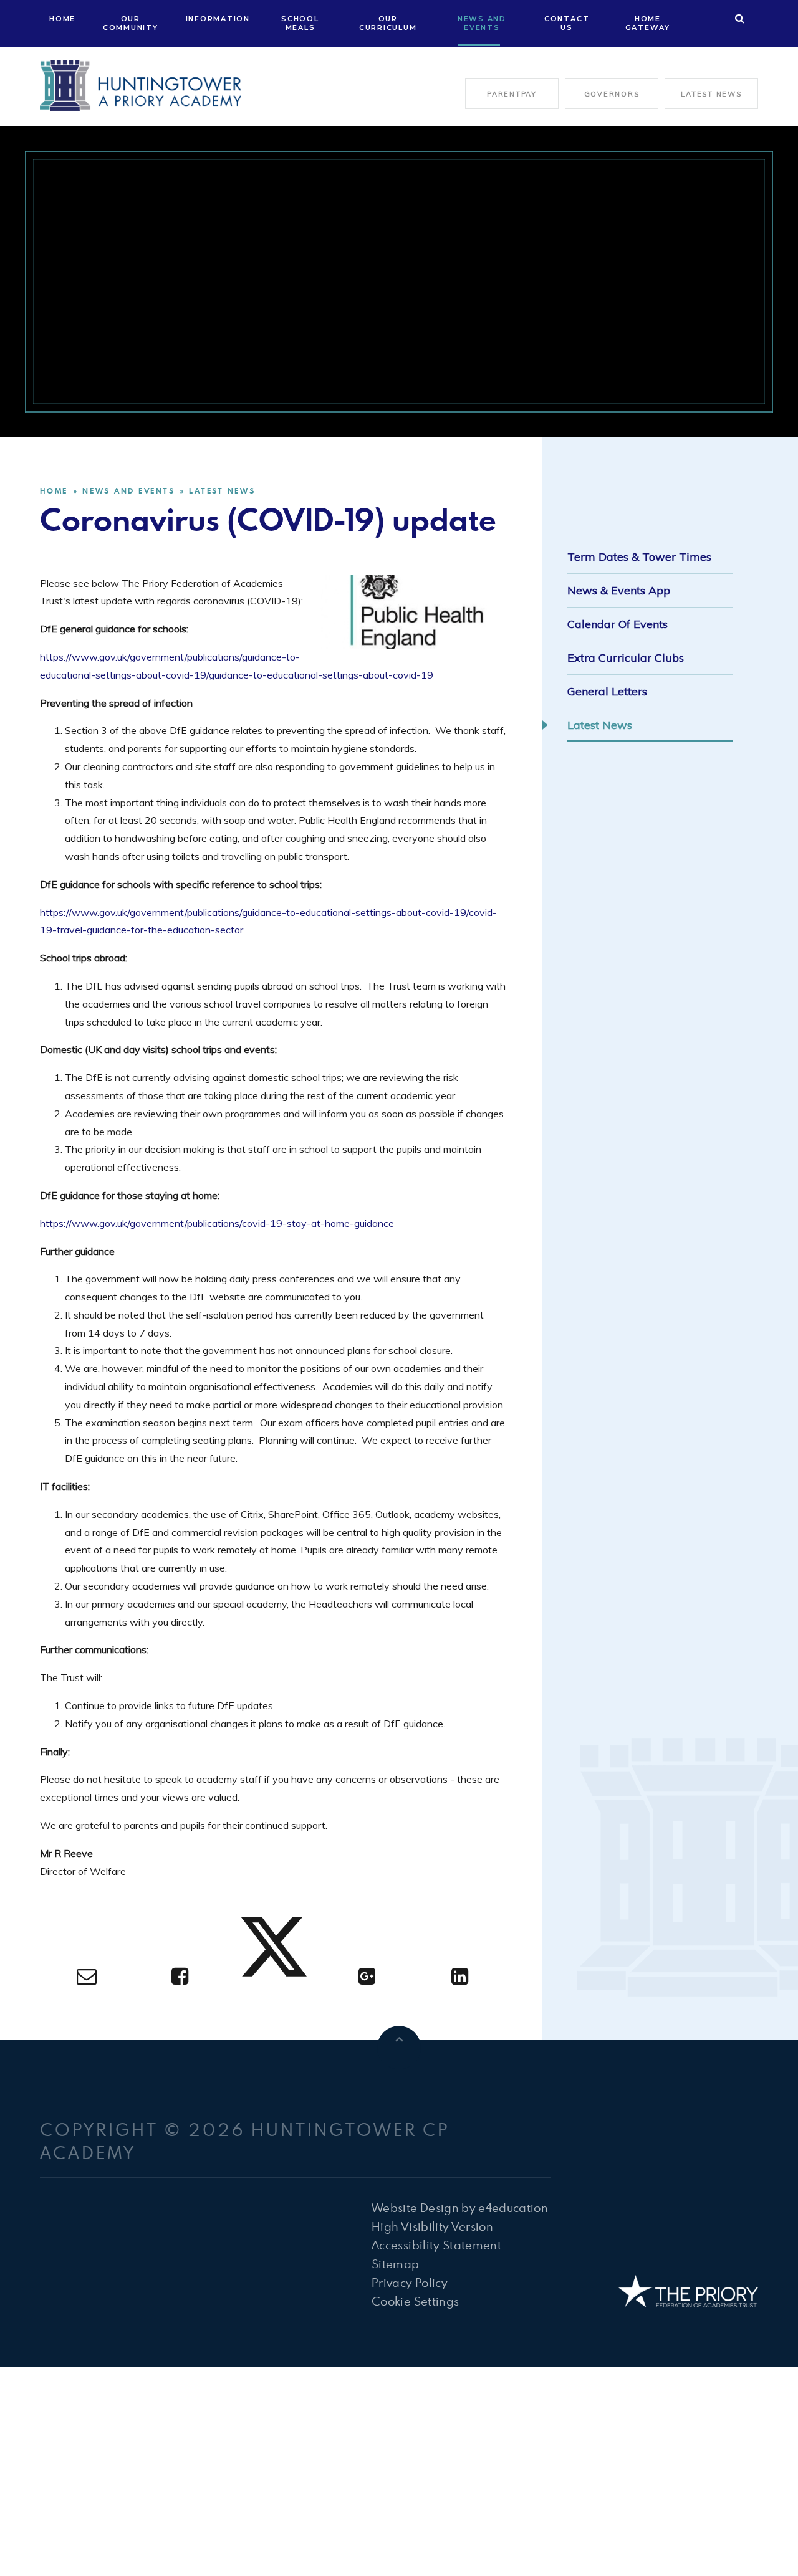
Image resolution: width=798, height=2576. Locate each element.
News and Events (128, 491)
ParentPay (512, 94)
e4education (513, 2207)
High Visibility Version (432, 2226)
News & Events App (619, 590)
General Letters (607, 691)
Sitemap (395, 2264)
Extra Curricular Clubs (626, 658)
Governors (612, 94)
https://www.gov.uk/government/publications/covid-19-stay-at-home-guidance (217, 1223)
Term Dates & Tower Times (639, 557)
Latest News (711, 94)
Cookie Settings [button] (415, 2301)
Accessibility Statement (436, 2245)
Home (54, 491)
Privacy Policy (410, 2282)
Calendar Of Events (618, 624)
